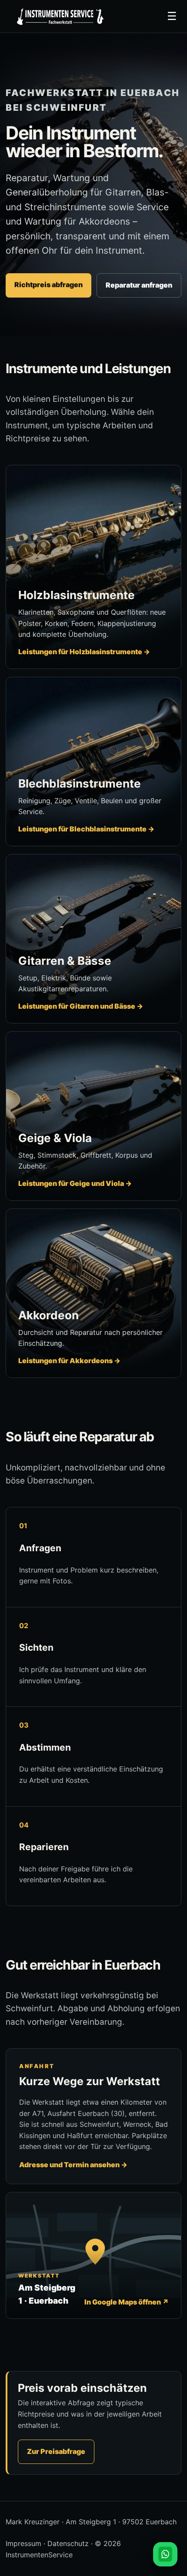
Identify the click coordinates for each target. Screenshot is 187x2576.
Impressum (23, 2543)
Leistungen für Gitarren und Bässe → (81, 1006)
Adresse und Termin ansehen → (73, 2165)
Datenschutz (68, 2543)
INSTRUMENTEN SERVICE (59, 17)
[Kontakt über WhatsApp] (165, 2554)
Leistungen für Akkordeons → (69, 1361)
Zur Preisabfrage (56, 2451)
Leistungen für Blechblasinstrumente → (86, 829)
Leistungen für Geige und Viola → (75, 1183)
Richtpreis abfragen (48, 285)
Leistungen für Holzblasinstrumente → (84, 652)
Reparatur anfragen (139, 285)
